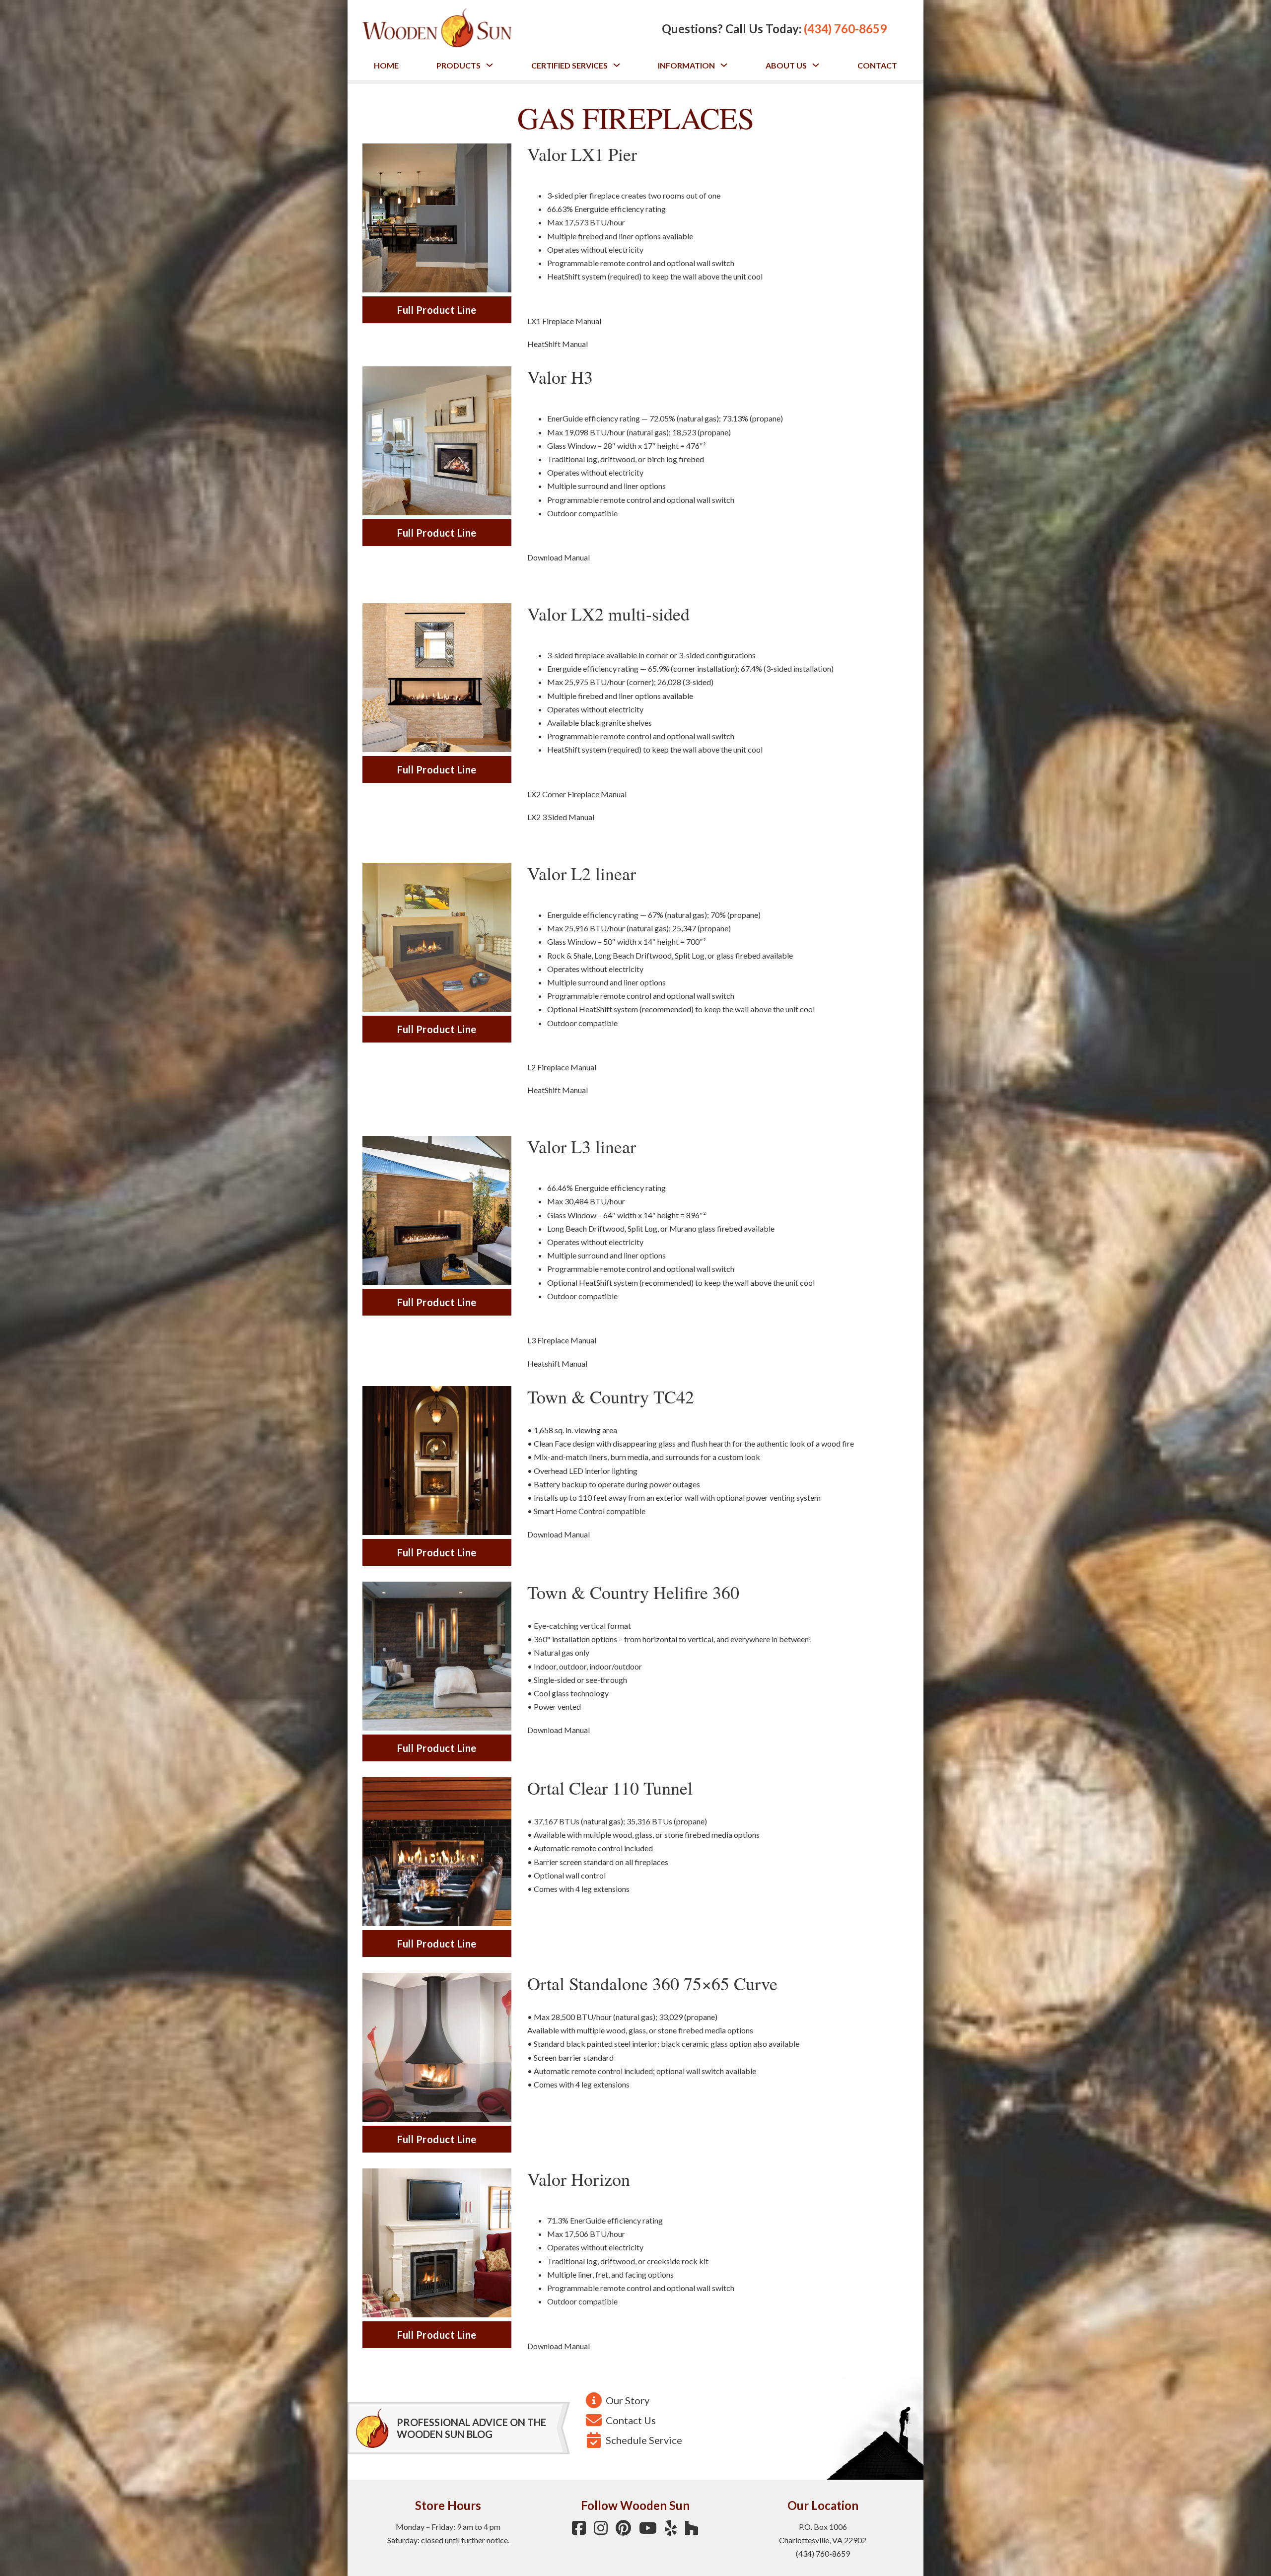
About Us (786, 65)
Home (386, 65)
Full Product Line (437, 310)
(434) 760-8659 (845, 29)
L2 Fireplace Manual (562, 1067)
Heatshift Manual (557, 1363)
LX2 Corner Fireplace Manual (577, 794)
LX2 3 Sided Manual (561, 817)
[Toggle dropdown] (490, 65)
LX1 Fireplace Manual (564, 321)
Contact (877, 65)
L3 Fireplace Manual (562, 1340)
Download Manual (559, 557)
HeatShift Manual (558, 344)
